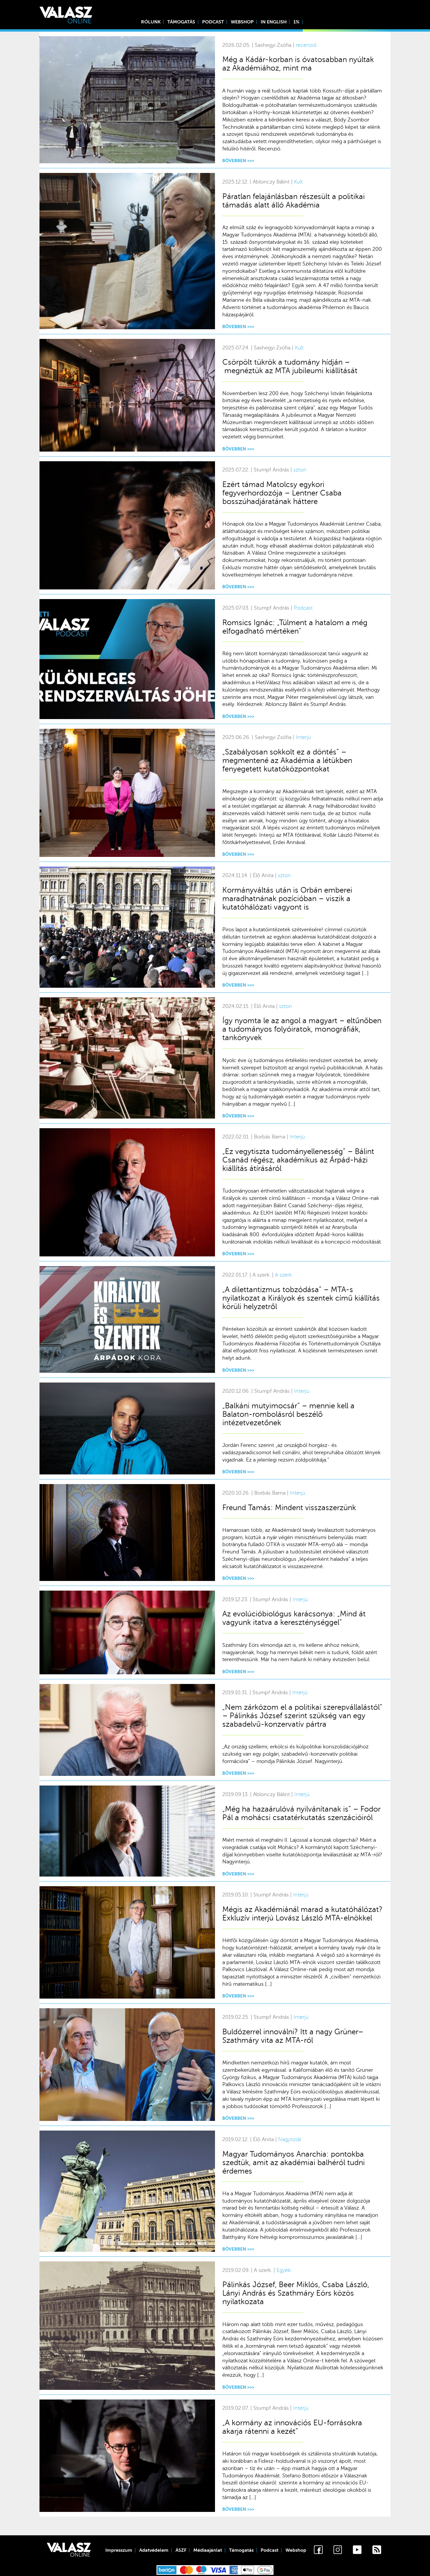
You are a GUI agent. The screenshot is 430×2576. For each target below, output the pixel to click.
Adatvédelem (154, 2550)
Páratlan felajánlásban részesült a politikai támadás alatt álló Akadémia (294, 201)
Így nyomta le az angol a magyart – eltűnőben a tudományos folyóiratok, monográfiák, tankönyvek (302, 1029)
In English (274, 22)
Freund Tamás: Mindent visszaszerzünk (289, 1508)
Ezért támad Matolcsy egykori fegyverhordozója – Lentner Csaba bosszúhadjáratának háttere (282, 493)
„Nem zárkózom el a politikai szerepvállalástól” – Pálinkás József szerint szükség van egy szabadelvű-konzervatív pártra (302, 1716)
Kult (298, 182)
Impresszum (119, 2550)
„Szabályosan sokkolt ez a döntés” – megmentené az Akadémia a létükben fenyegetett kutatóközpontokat (287, 760)
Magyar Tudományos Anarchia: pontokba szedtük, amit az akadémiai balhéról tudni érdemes (294, 2163)
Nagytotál (290, 2139)
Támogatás (181, 22)
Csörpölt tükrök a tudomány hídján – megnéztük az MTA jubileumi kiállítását (290, 366)
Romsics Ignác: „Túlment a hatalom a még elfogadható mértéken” (295, 627)
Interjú (303, 737)
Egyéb (284, 2270)
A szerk (283, 1275)
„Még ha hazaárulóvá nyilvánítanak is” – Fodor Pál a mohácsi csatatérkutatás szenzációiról (301, 1813)
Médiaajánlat (208, 2550)
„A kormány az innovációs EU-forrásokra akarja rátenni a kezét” (292, 2427)
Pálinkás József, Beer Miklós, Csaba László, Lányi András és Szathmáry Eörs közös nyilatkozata (296, 2293)
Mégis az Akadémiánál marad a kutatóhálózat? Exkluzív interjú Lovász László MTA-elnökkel (302, 1914)
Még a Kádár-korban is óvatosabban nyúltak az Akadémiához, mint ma (298, 64)
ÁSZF (181, 2550)
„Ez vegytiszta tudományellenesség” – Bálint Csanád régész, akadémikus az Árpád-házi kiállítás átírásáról (298, 1160)
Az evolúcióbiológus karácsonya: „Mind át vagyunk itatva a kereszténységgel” (294, 1618)
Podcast (213, 22)
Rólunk (151, 22)
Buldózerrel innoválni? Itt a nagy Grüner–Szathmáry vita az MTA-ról (293, 2036)
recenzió (306, 45)
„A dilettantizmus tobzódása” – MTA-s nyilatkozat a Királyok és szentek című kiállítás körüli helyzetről (301, 1298)
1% (296, 22)
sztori (300, 470)
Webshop (242, 22)
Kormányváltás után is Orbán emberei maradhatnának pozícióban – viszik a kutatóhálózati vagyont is (287, 899)
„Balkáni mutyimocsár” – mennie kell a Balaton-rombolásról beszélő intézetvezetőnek (288, 1414)
